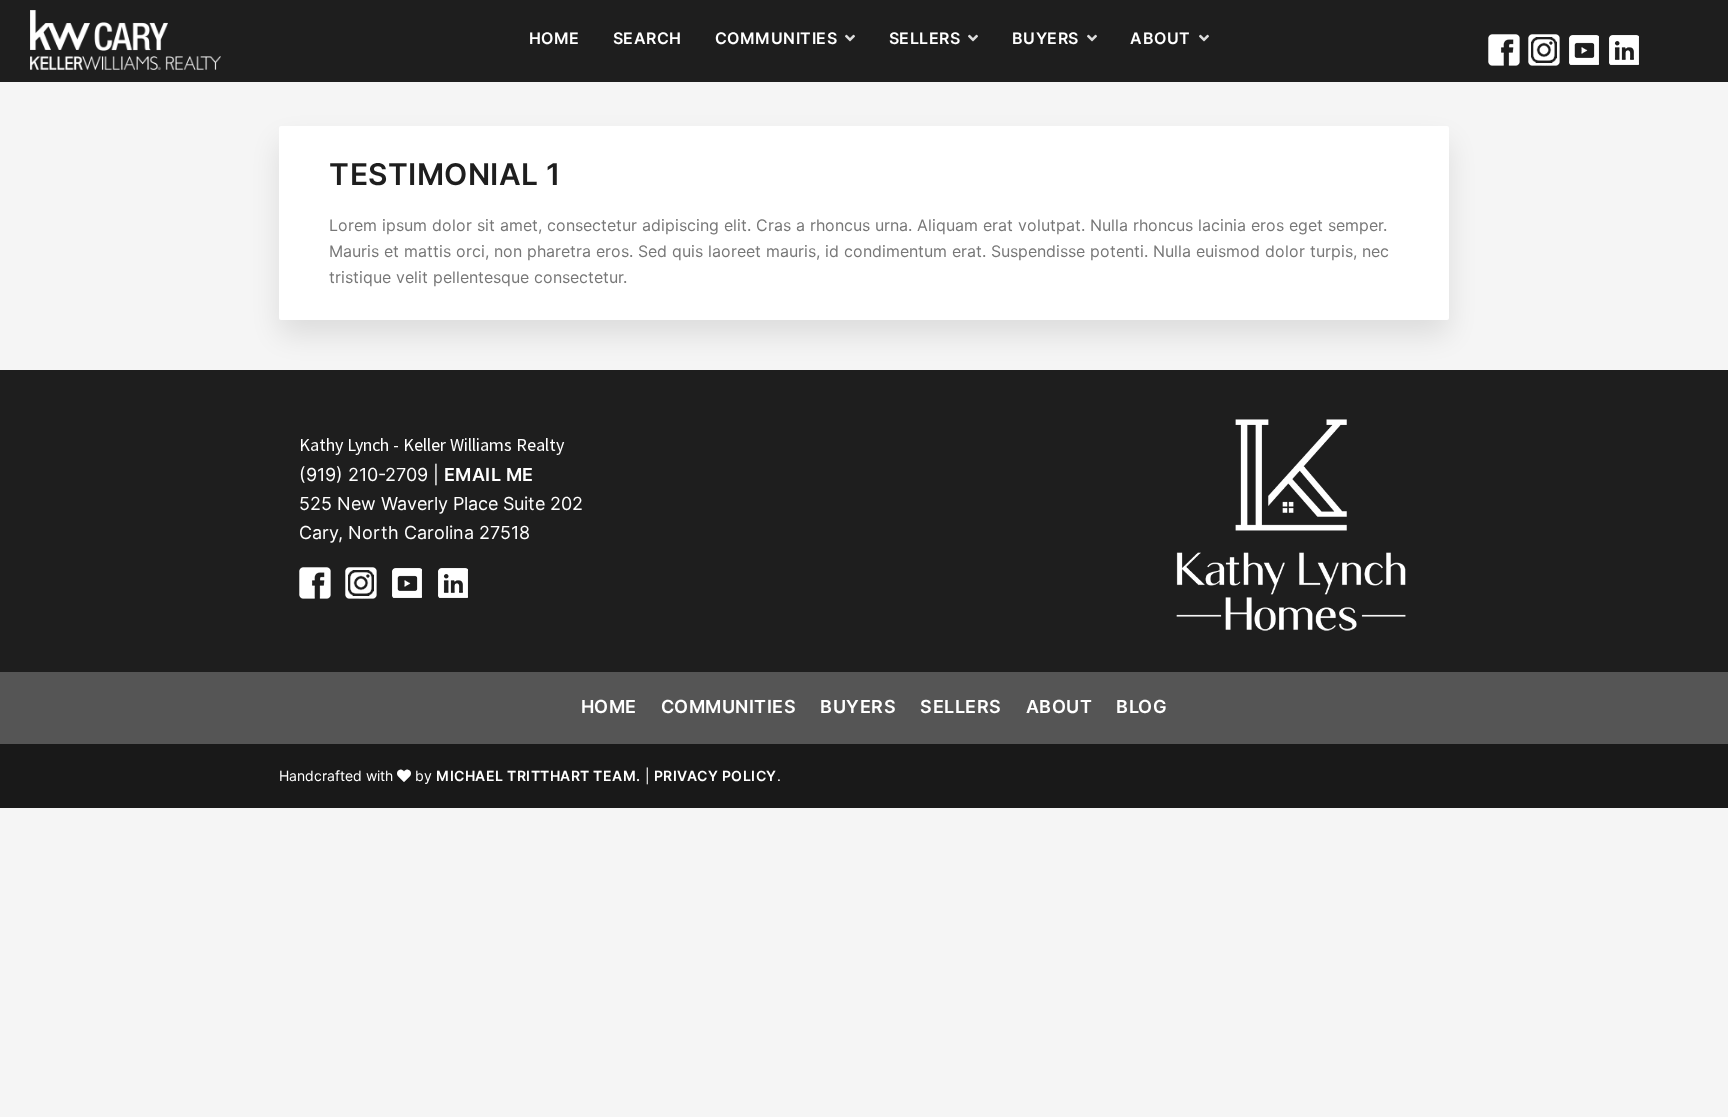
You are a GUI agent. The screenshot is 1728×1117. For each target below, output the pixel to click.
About (1059, 706)
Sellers (961, 706)
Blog (1141, 706)
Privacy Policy (715, 775)
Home (609, 706)
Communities (729, 706)
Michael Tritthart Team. (538, 775)
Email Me (489, 474)
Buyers (858, 706)
